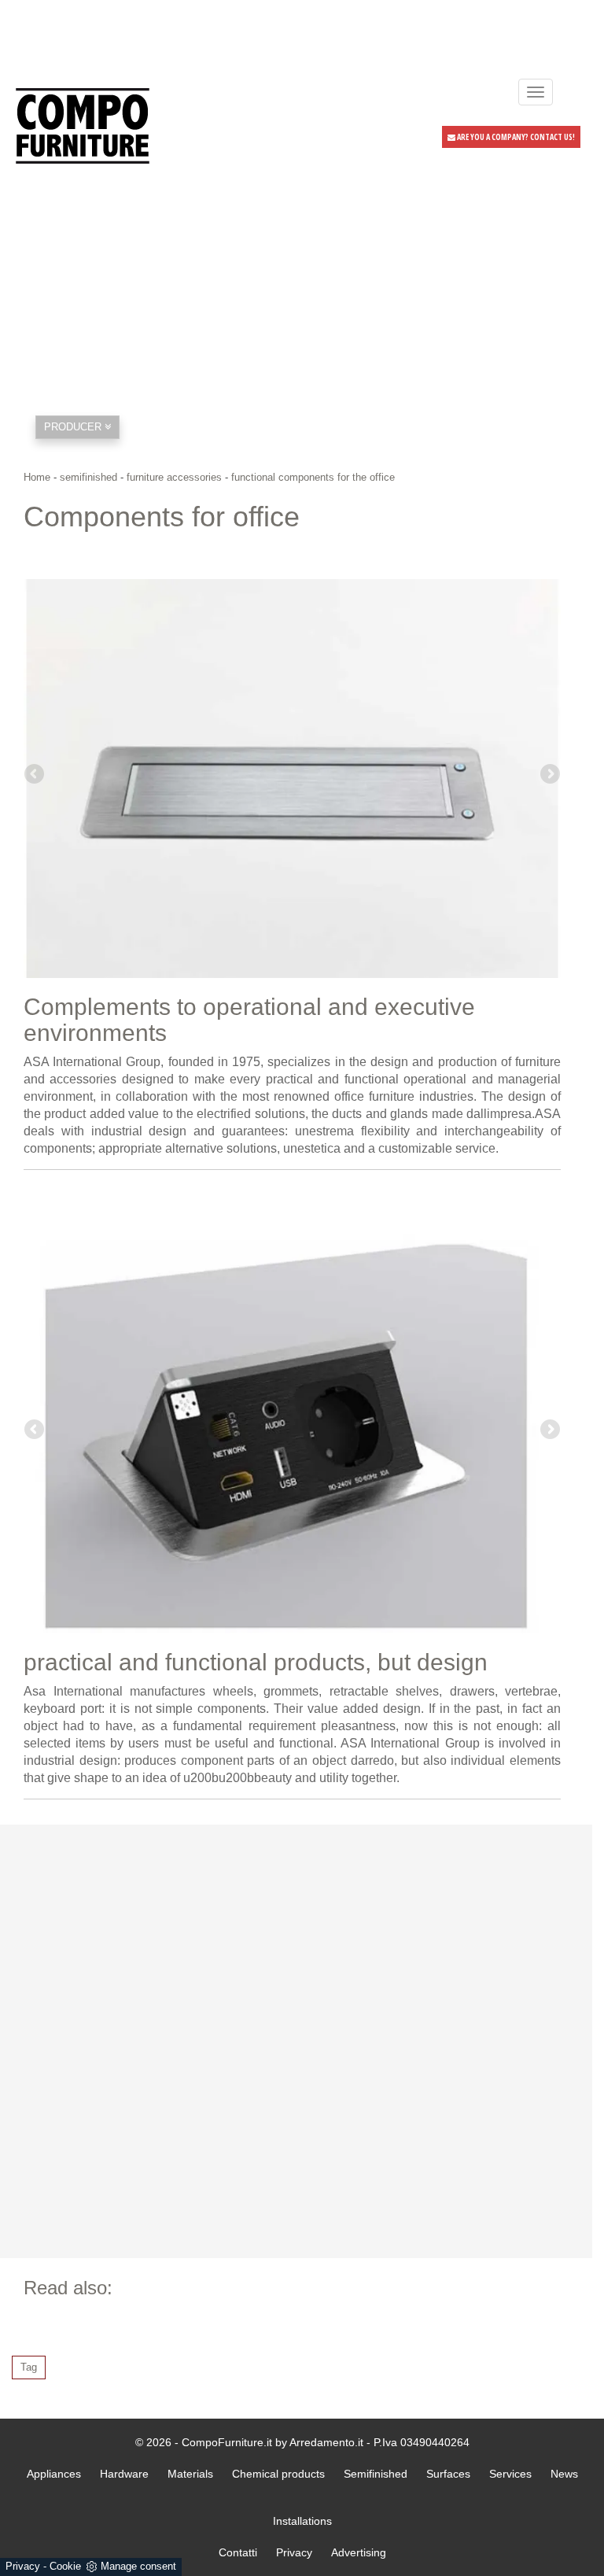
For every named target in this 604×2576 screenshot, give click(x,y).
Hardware (124, 2474)
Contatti (238, 2552)
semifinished (88, 477)
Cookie (65, 2566)
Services (510, 2474)
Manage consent (138, 2566)
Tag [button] (29, 2367)
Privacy (23, 2566)
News (564, 2474)
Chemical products (278, 2474)
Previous (35, 775)
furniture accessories (174, 477)
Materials (190, 2474)
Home (37, 477)
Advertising (359, 2552)
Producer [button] (74, 427)
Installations (302, 2521)
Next (549, 775)
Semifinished (376, 2474)
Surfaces (448, 2474)
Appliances (54, 2474)
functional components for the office (313, 477)
